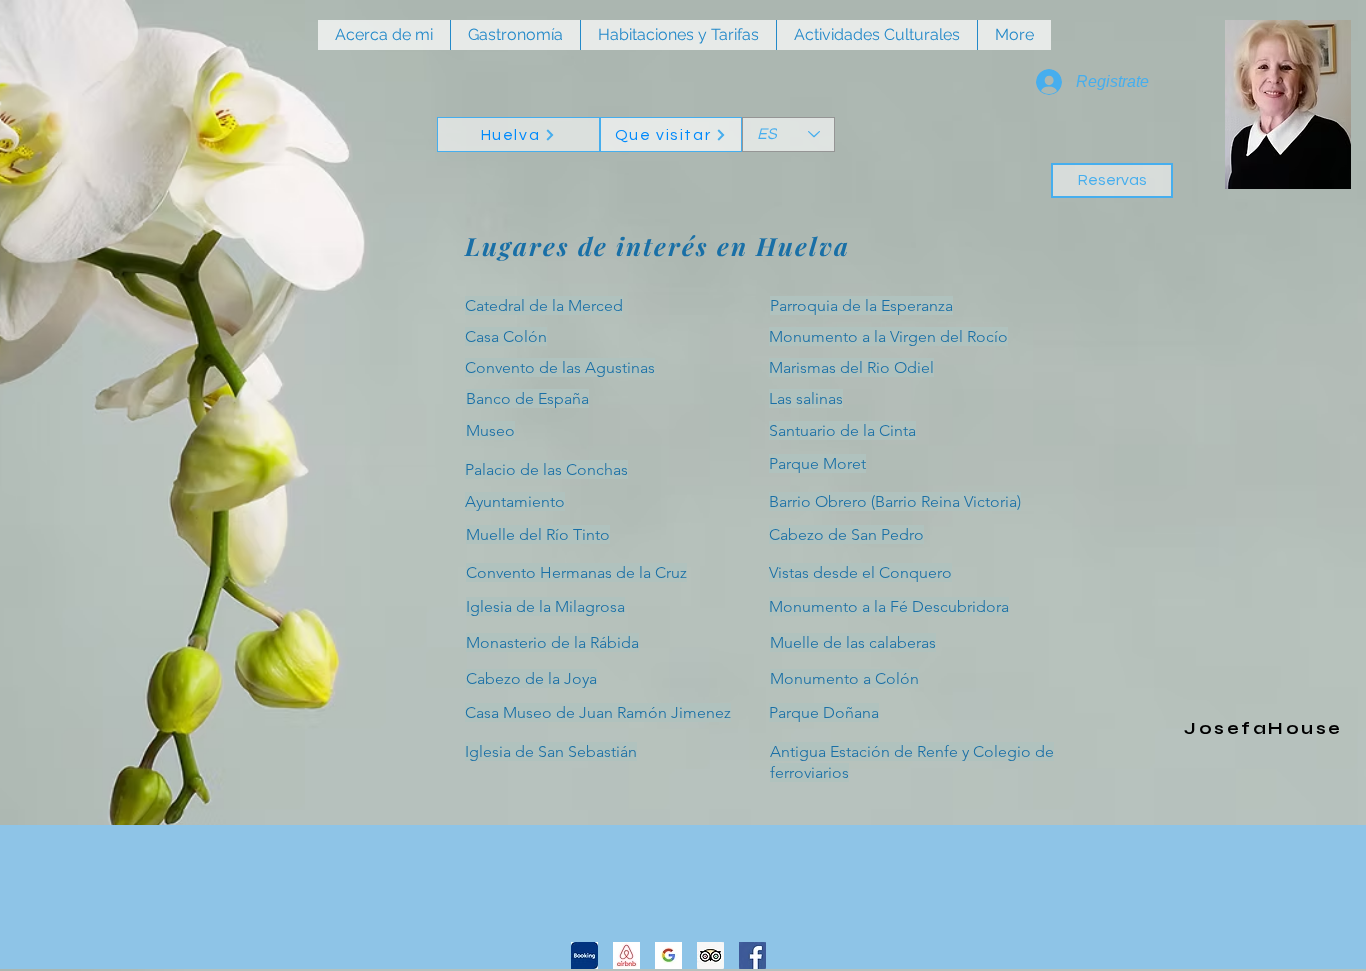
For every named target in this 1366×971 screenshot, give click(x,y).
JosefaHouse (1263, 728)
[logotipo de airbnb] (626, 955)
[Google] (668, 955)
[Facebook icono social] (752, 955)
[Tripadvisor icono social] (710, 955)
